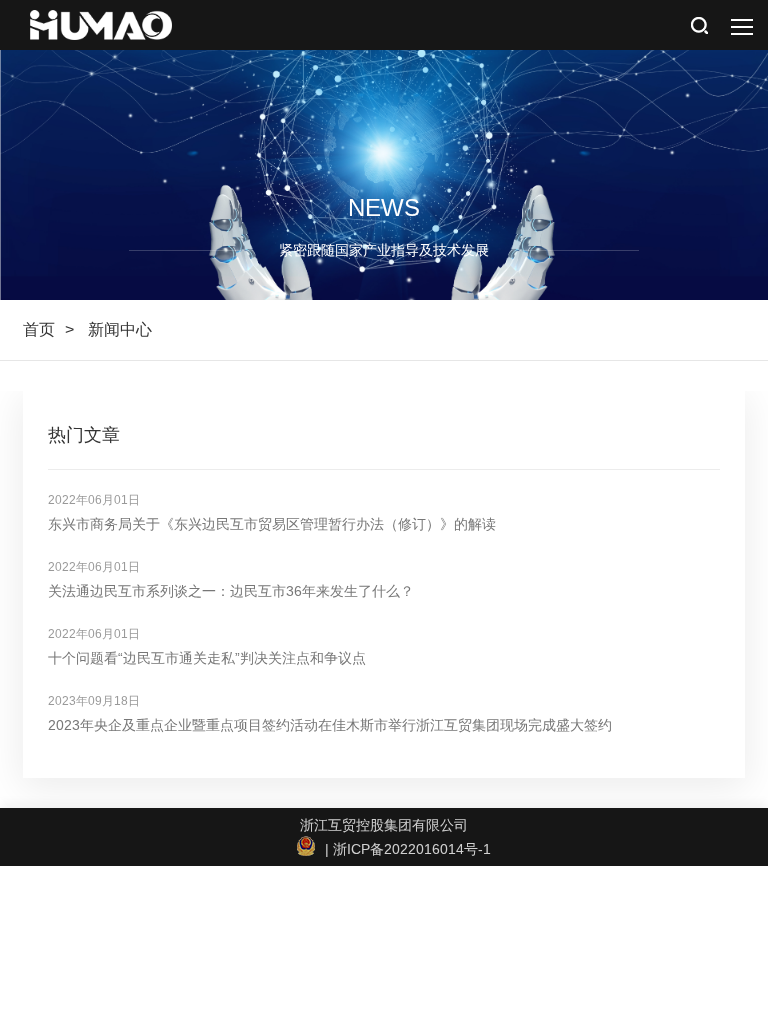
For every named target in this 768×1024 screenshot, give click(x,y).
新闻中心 (120, 329)
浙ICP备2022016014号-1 (412, 849)
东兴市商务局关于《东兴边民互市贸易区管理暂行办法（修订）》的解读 (272, 524)
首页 (39, 329)
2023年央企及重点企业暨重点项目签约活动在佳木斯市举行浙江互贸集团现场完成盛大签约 (330, 725)
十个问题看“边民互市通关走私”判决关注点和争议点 (207, 658)
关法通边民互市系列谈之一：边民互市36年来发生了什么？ (231, 591)
